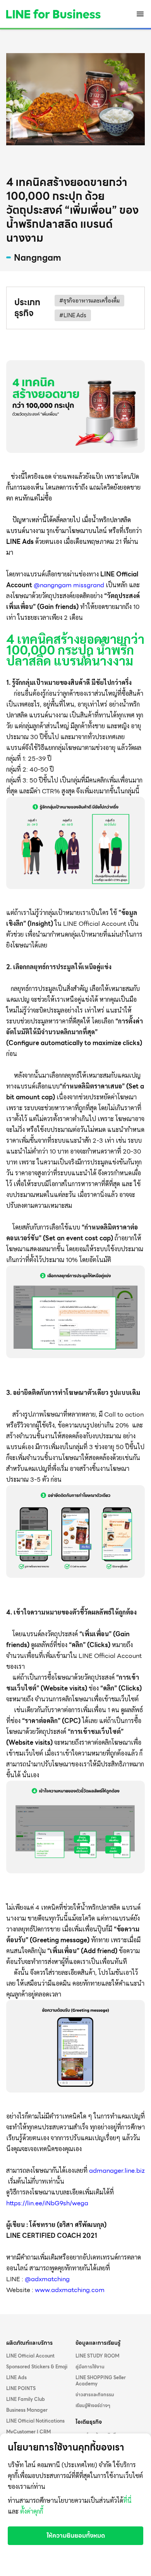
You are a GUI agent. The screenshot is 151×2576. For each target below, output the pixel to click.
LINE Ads (16, 2378)
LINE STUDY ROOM (97, 2356)
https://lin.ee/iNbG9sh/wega (47, 2203)
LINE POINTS (21, 2389)
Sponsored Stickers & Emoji (37, 2367)
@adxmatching (47, 2279)
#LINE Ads (73, 315)
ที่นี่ (127, 2501)
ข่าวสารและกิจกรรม (95, 2395)
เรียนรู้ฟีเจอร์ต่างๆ (93, 2406)
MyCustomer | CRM (28, 2432)
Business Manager (27, 2410)
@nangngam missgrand (69, 585)
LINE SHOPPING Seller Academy (101, 2381)
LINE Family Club (26, 2399)
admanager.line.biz (117, 2171)
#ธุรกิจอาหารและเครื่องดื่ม (89, 301)
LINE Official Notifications (35, 2421)
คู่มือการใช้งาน (90, 2367)
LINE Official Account (30, 2356)
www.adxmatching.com (70, 2290)
